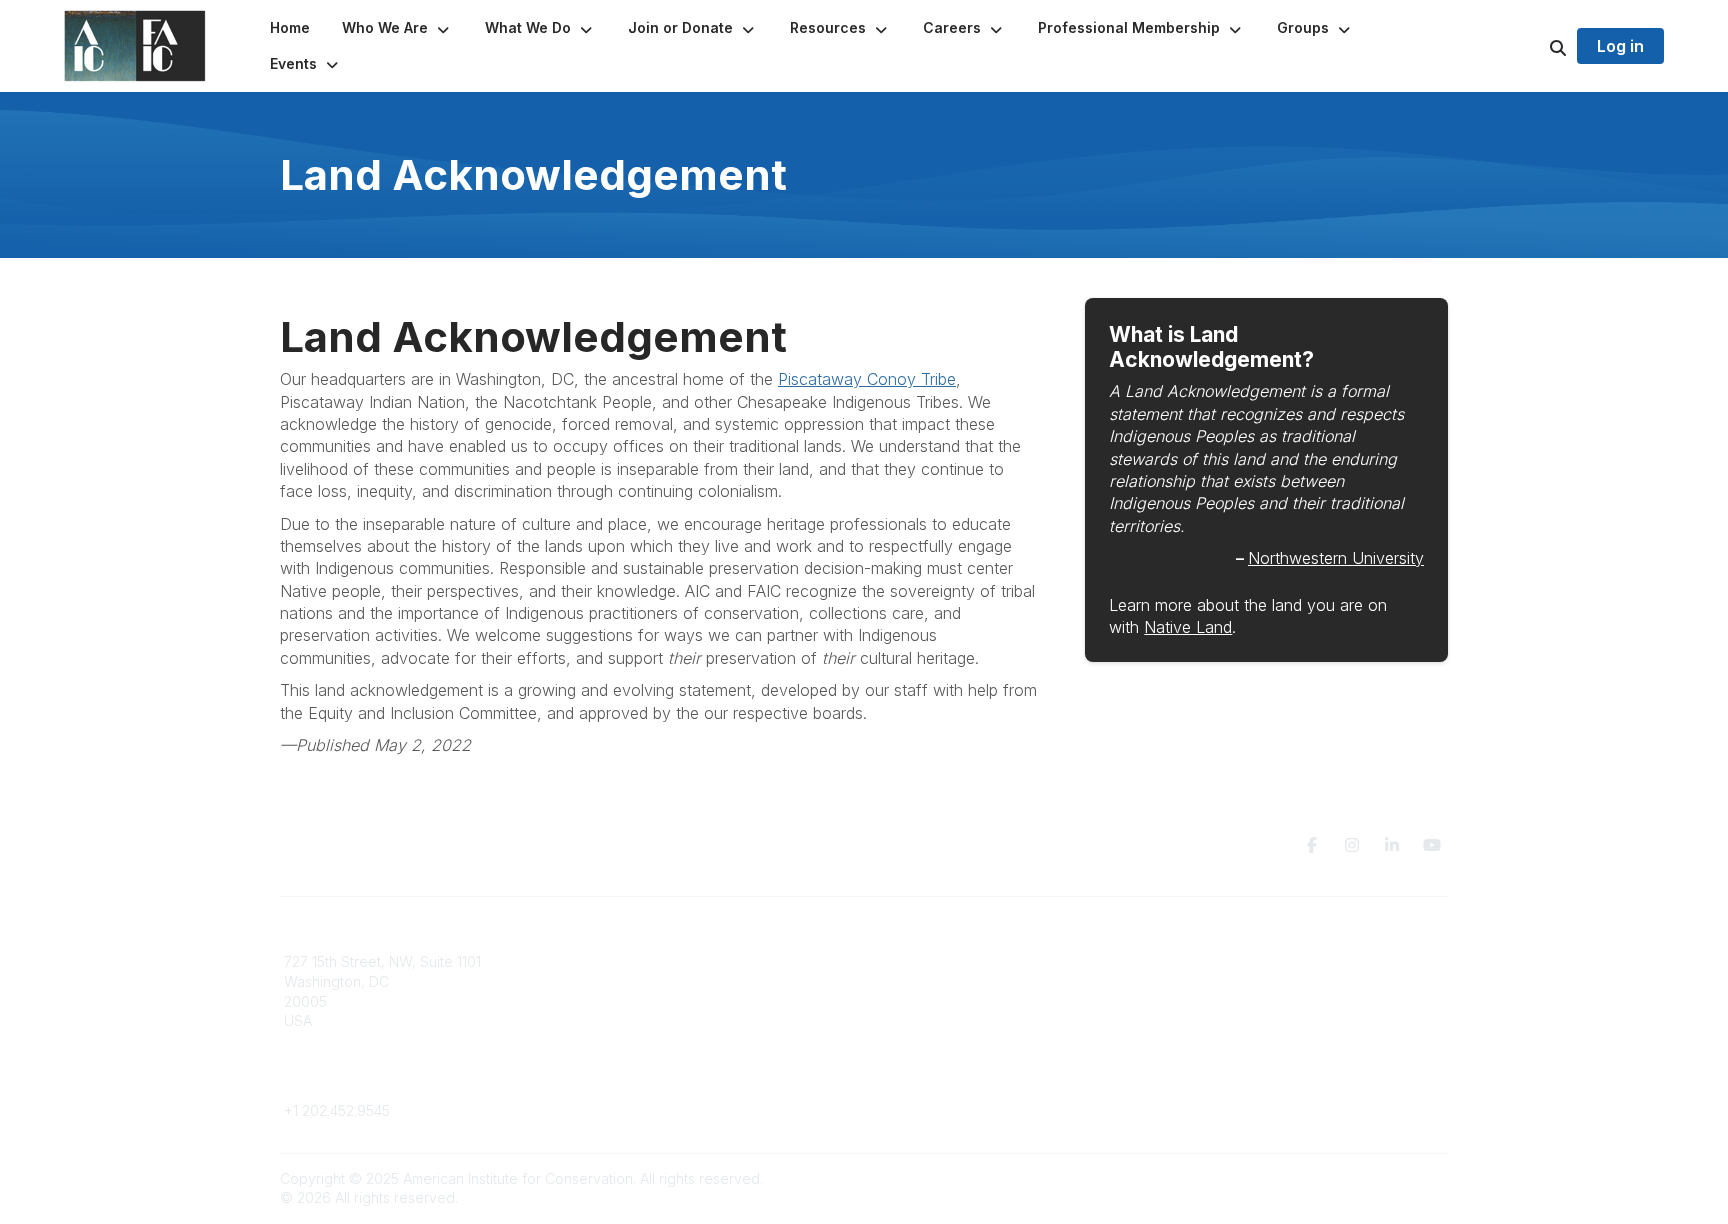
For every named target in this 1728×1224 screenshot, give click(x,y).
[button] (397, 28)
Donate (900, 981)
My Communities (633, 961)
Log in (1620, 46)
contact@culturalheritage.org (379, 1081)
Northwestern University (1336, 558)
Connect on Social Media (1255, 1020)
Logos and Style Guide (1248, 1001)
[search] (1533, 46)
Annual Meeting (927, 1001)
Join (890, 961)
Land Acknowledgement (1252, 961)
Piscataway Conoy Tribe (867, 379)
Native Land (1188, 627)
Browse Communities (648, 981)
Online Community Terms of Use (1277, 981)
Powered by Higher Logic (1363, 1178)
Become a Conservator (952, 1040)
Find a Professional (939, 1020)
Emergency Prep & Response (973, 1059)
